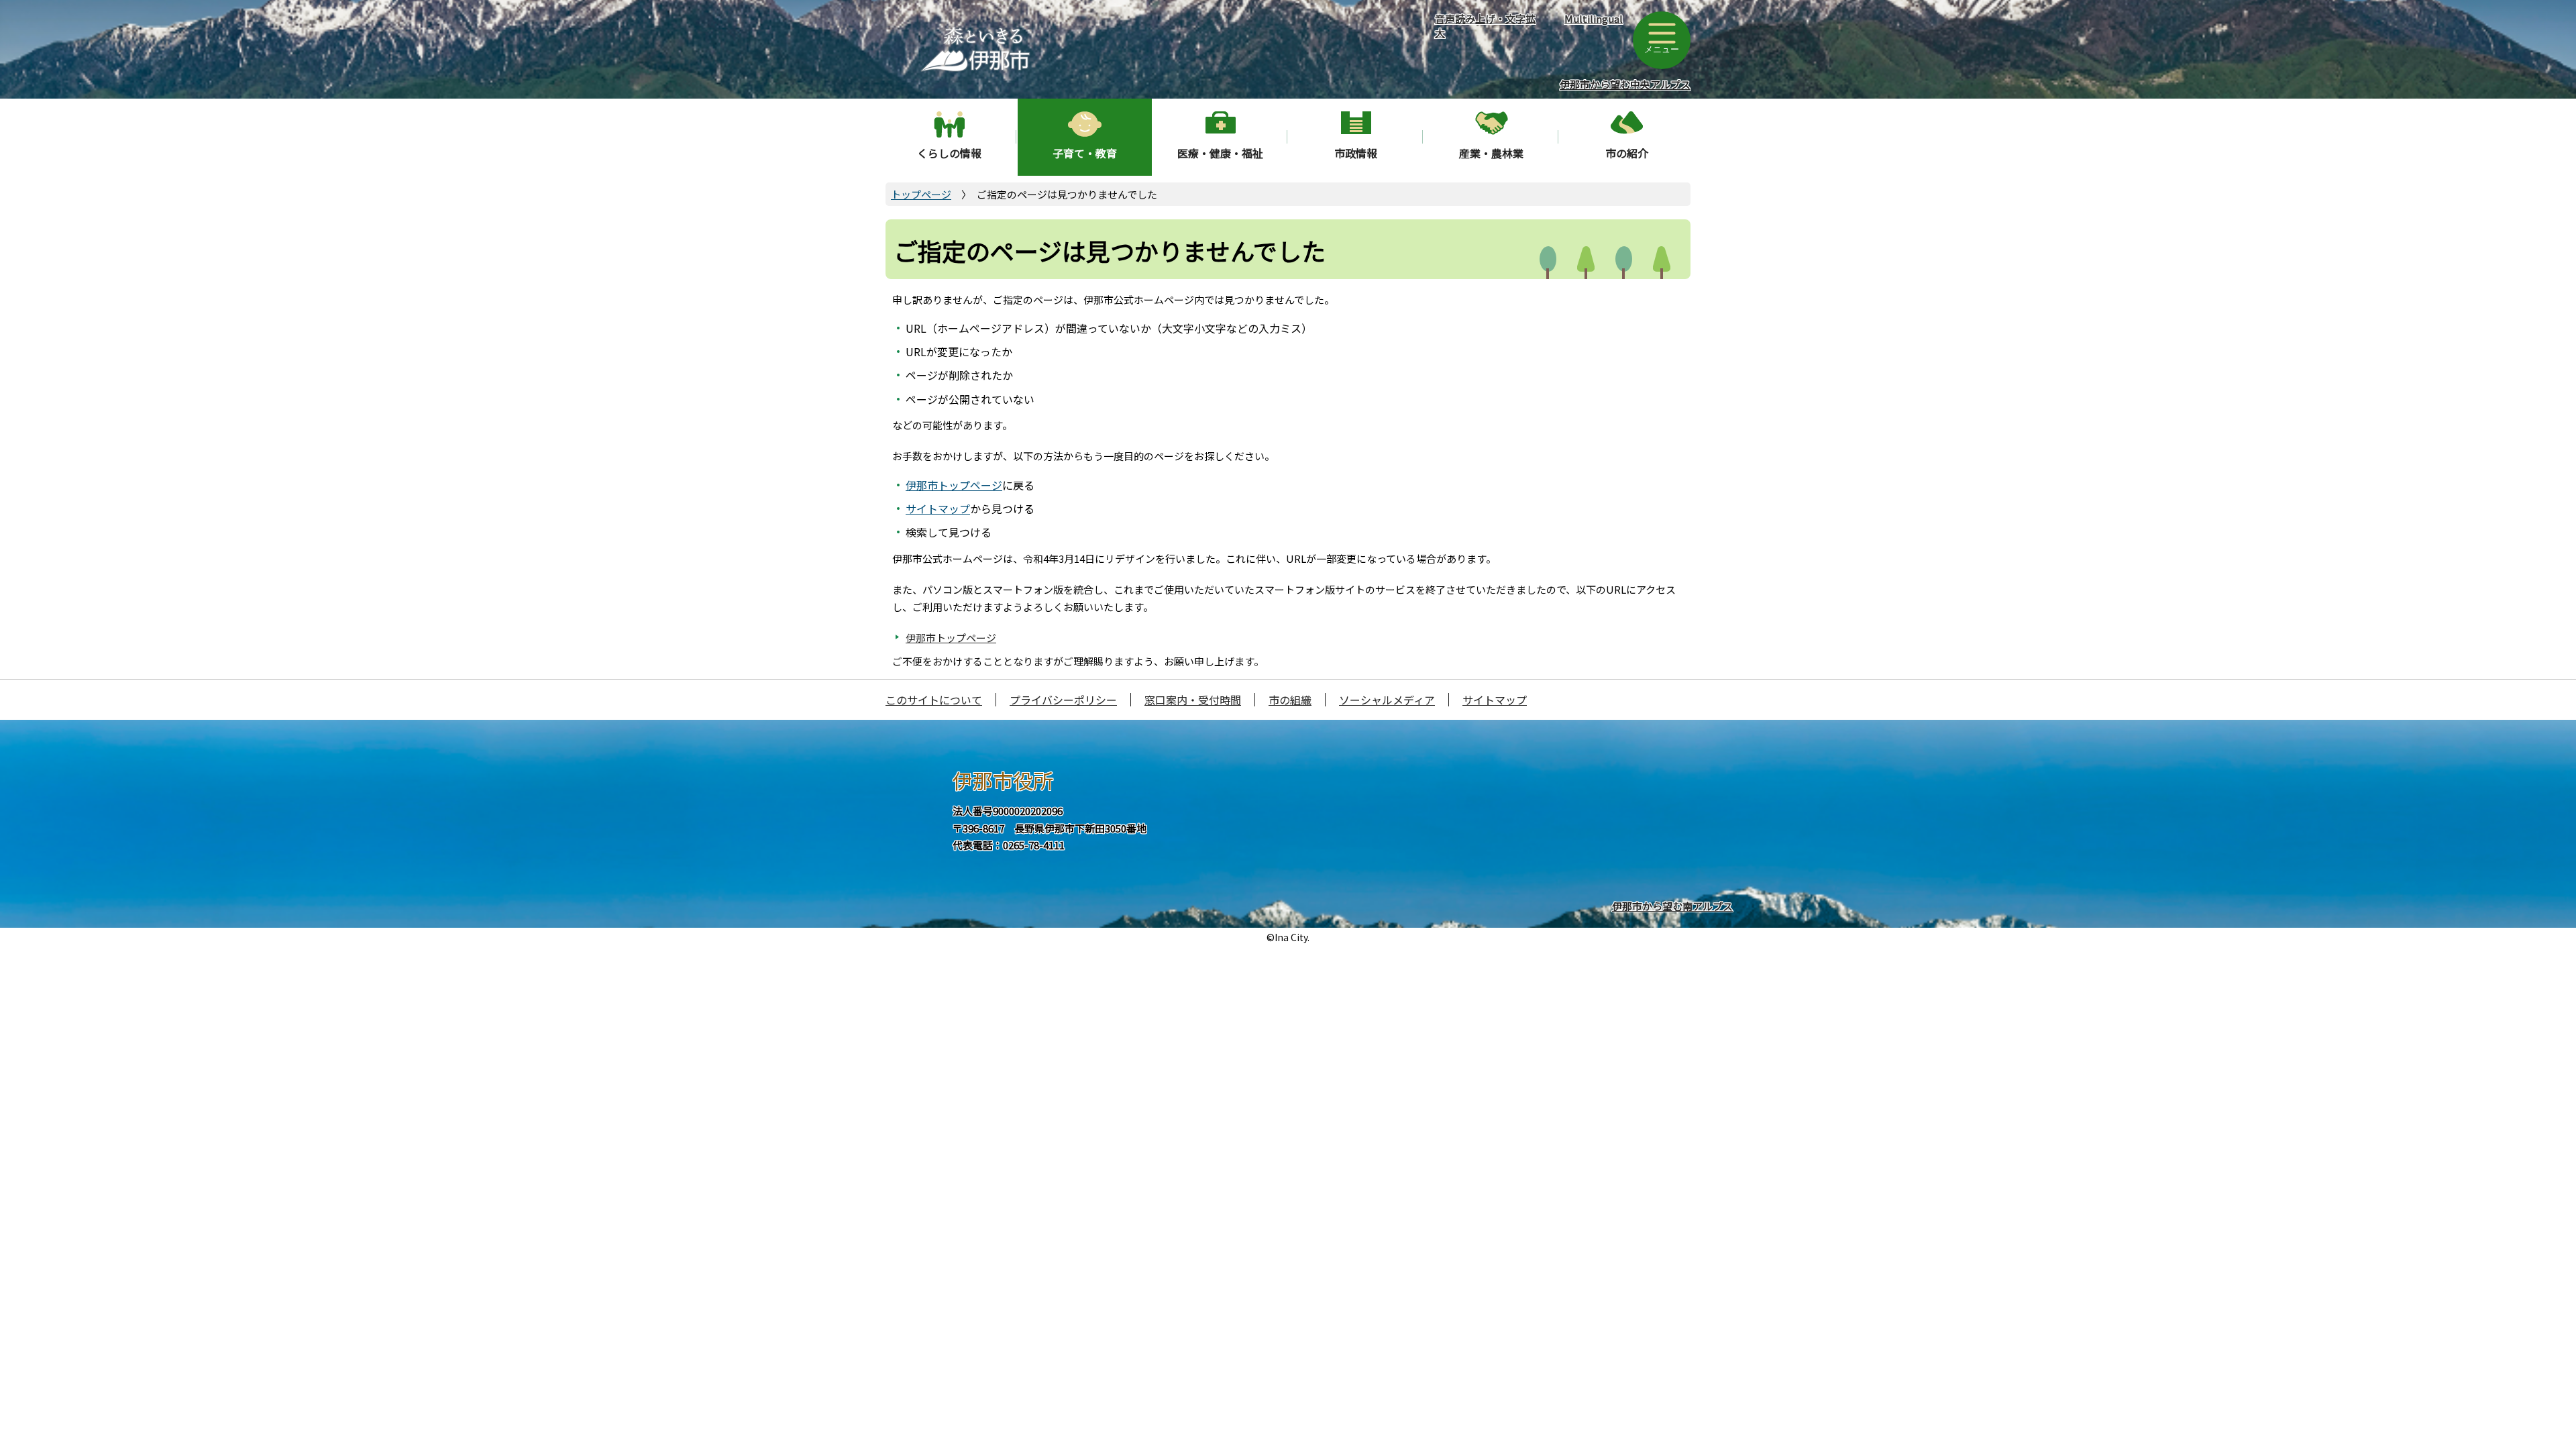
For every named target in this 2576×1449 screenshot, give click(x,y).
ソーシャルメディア (1387, 700)
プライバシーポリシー (1063, 700)
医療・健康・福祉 (1220, 153)
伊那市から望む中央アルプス (1625, 84)
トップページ (921, 194)
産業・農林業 (1491, 153)
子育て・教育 (1085, 153)
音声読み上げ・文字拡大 (1485, 25)
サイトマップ (938, 508)
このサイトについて (934, 700)
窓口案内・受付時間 (1193, 700)
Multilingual (1594, 18)
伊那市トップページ (954, 485)
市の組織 (1290, 700)
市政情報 (1356, 153)
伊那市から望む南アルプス (1672, 906)
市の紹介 (1627, 153)
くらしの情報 (949, 153)
